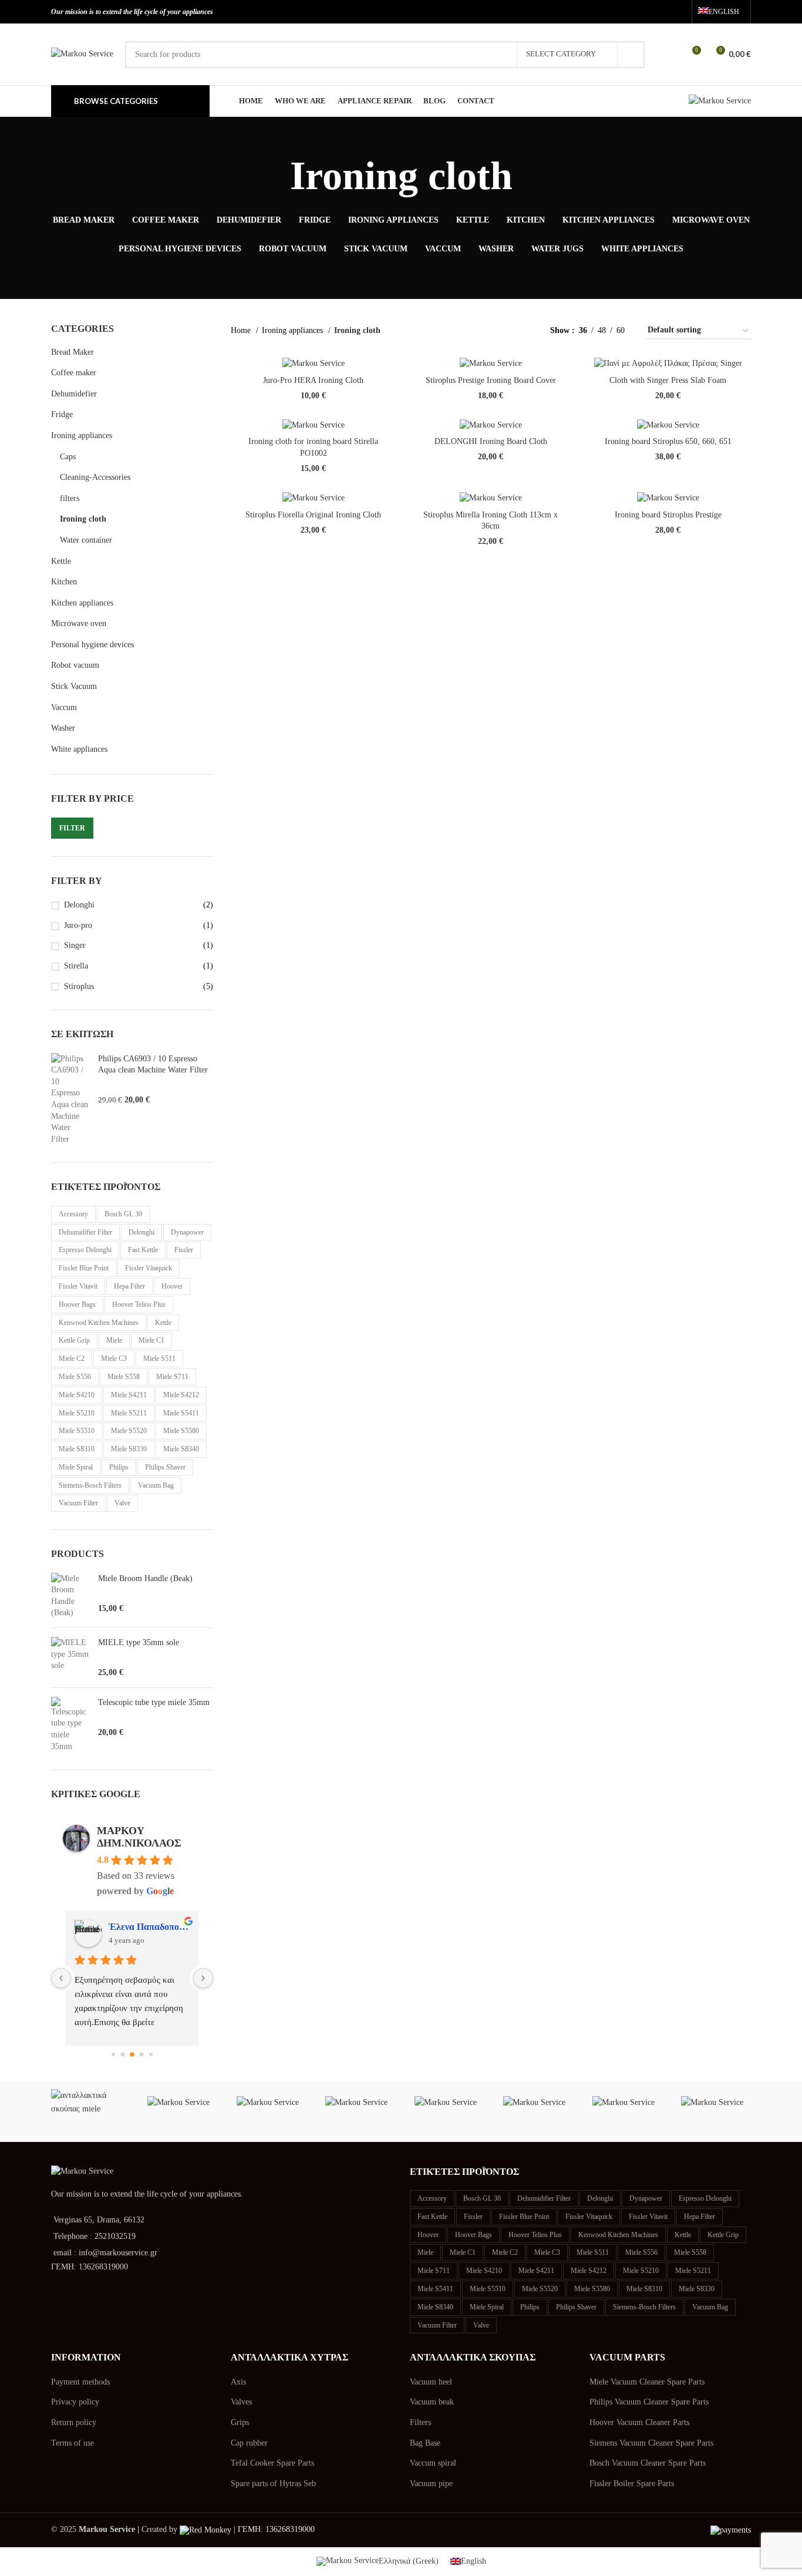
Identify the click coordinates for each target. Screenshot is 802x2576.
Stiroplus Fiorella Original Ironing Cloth (313, 515)
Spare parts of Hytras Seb (273, 2483)
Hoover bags (77, 1304)
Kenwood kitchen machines (99, 1323)
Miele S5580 (181, 1431)
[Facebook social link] (643, 12)
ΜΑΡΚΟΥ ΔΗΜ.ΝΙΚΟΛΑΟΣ (139, 1837)
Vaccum (64, 707)
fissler (184, 1250)
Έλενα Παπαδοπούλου (149, 1927)
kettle (163, 1323)
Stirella (76, 966)
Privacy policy (75, 2402)
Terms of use (73, 2443)
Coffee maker (74, 373)
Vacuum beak (432, 2402)
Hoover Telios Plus (139, 1304)
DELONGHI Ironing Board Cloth (491, 441)
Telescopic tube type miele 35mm (154, 1702)
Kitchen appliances (82, 603)
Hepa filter (129, 1286)
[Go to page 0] (113, 2054)
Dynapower (187, 1232)
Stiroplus (79, 986)
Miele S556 (75, 1377)
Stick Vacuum (74, 686)
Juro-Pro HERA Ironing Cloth (313, 380)
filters (70, 498)
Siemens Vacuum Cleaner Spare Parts (651, 2443)
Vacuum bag (156, 1485)
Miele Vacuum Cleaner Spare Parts (647, 2382)
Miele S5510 (77, 1431)
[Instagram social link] (660, 12)
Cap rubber (249, 2443)
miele (114, 1340)
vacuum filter (78, 1503)
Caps (68, 457)
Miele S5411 (181, 1413)
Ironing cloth (83, 519)
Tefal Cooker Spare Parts (272, 2463)
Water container (86, 540)
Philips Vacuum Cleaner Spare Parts (649, 2402)
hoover (172, 1286)
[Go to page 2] (132, 2054)
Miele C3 (114, 1358)
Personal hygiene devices (92, 645)
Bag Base (425, 2443)
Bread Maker (73, 352)
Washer (63, 728)
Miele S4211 (129, 1395)
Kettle (61, 561)
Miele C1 (151, 1340)
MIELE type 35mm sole (139, 1642)
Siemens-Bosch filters (90, 1485)
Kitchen (64, 582)
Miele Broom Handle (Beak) (145, 1578)
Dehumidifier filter (85, 1232)
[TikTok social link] (677, 12)
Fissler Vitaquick (149, 1268)
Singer (75, 945)
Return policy (74, 2422)
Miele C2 (72, 1358)
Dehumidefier (74, 394)
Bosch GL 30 (123, 1214)
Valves (241, 2402)
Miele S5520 (129, 1431)
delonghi (141, 1232)
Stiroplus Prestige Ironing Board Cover (491, 380)
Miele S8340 (181, 1449)
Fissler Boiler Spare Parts (632, 2483)
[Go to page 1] (122, 2054)
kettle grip (74, 1340)
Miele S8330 (129, 1449)
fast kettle (143, 1250)
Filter (72, 828)
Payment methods (80, 2382)
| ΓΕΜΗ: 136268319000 (273, 2529)
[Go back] (275, 176)
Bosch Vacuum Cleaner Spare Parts (648, 2463)
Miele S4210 (77, 1395)
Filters (420, 2422)
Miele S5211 (129, 1413)
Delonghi (79, 905)
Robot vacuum (75, 665)
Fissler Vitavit (78, 1286)
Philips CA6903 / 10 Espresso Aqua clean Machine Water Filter (153, 1065)
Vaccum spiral (433, 2463)
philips (119, 1467)
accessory (73, 1214)
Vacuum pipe (431, 2483)
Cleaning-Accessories (95, 477)
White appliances (79, 749)
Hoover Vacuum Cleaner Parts (639, 2422)
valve (122, 1503)
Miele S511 (159, 1358)
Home (242, 330)
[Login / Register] (670, 55)
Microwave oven (79, 623)
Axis (238, 2382)
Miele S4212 (181, 1395)
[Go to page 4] (151, 2054)
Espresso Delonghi (85, 1250)
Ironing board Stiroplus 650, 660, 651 (668, 441)
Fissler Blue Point (84, 1268)
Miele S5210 (77, 1413)
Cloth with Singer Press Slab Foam (668, 380)
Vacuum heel (431, 2382)
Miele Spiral (76, 1467)
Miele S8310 (77, 1449)
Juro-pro (78, 925)
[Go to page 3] (141, 2054)
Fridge (62, 414)
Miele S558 (124, 1377)
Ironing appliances (82, 436)
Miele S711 (172, 1377)
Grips (240, 2422)
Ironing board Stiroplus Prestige (668, 515)
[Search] (631, 55)
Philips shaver (165, 1467)
